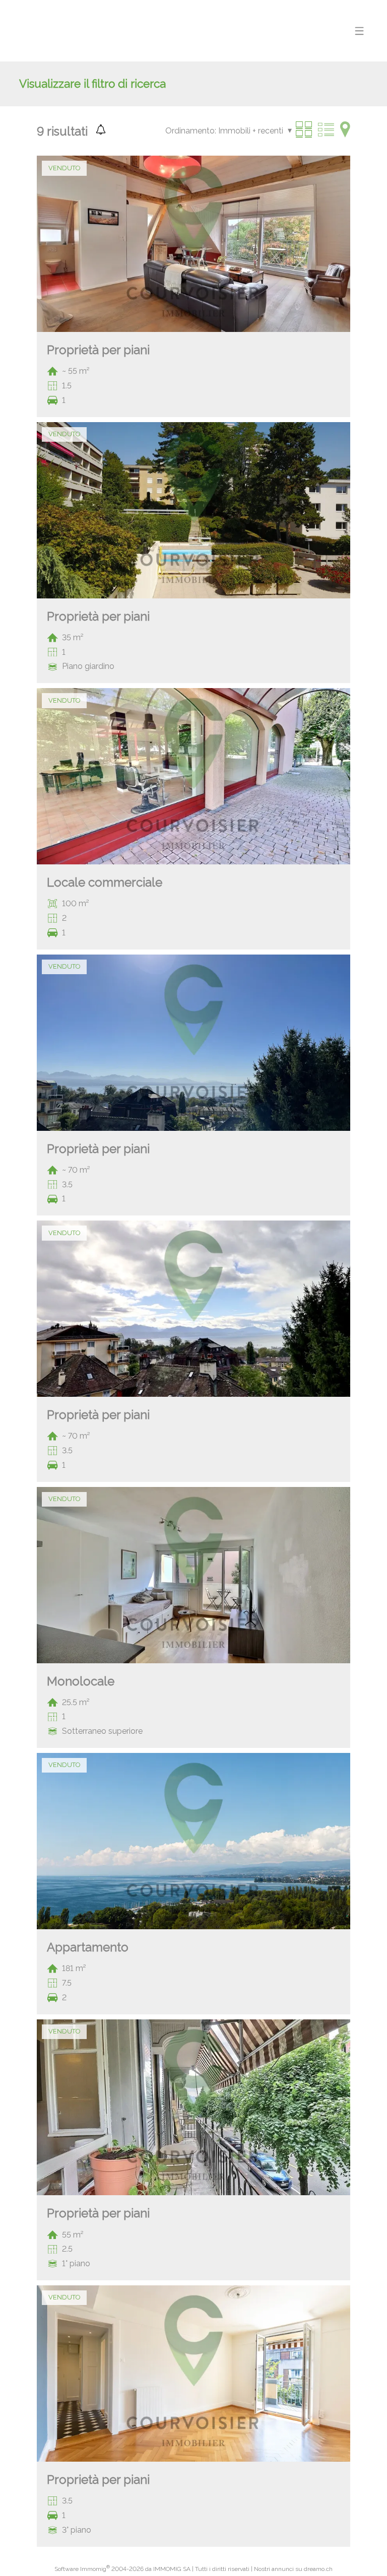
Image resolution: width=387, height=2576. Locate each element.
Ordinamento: (191, 131)
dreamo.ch (318, 2569)
